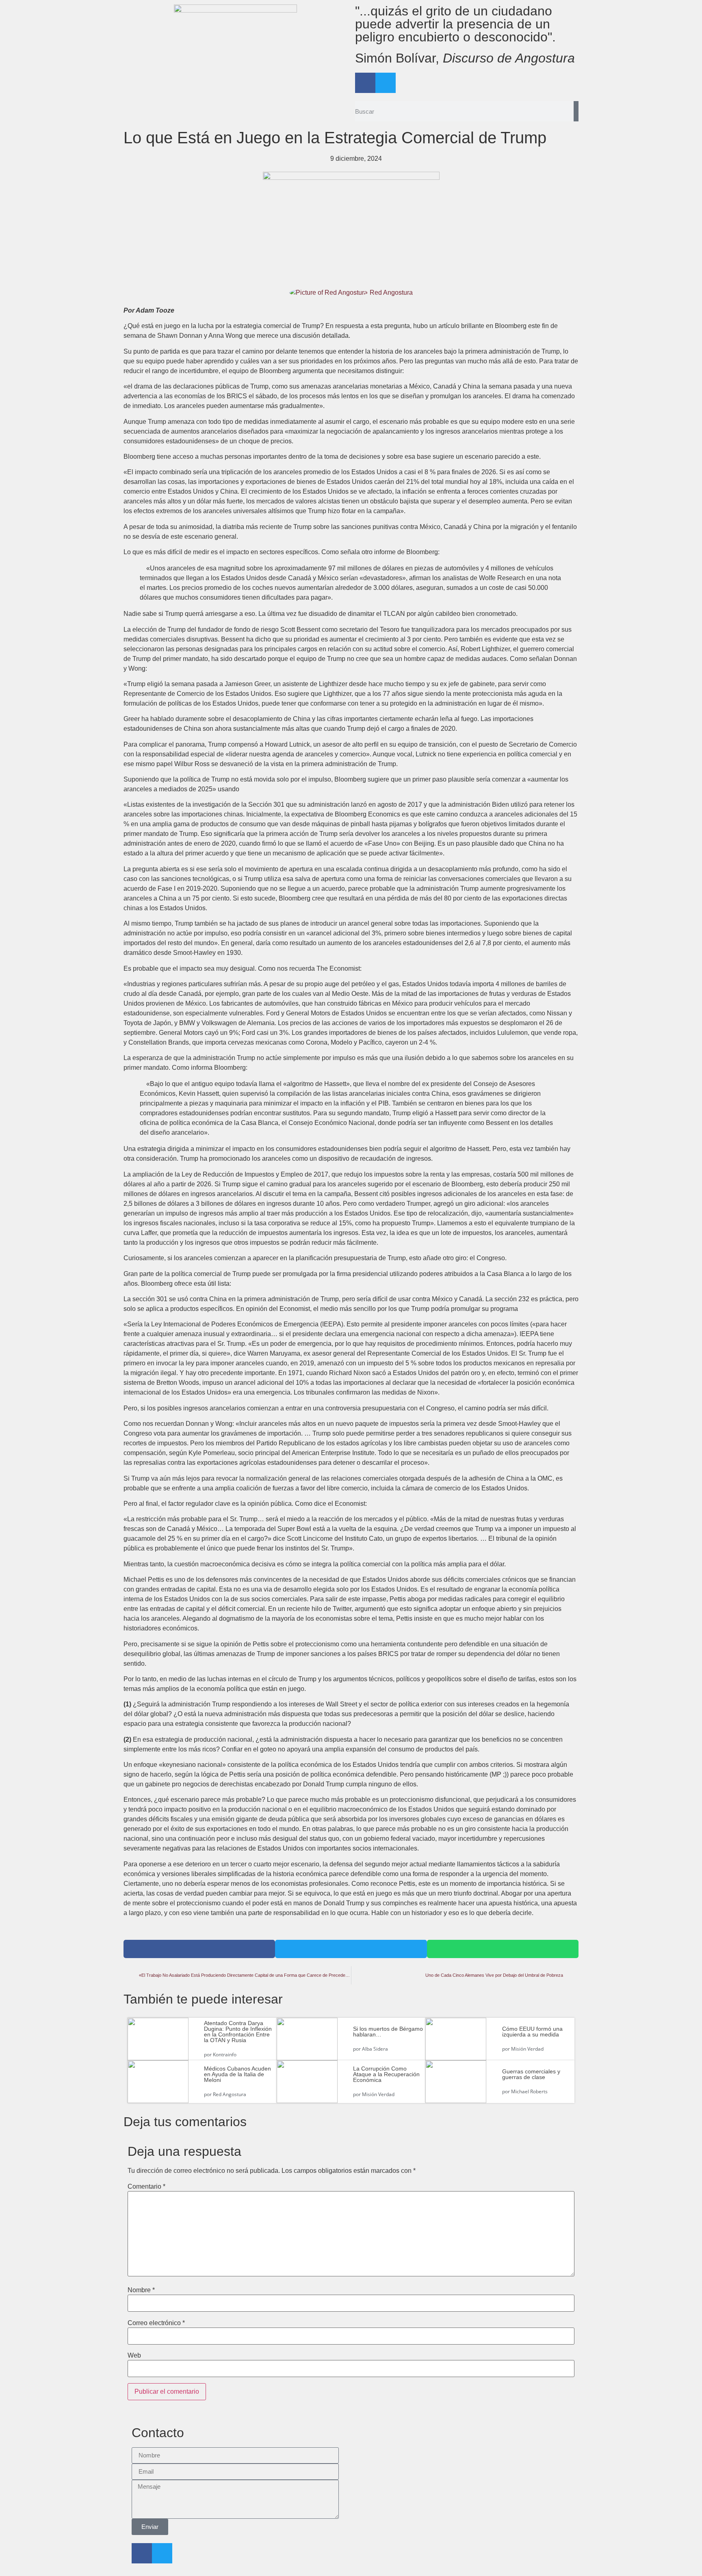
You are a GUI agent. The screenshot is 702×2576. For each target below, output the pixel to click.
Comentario (146, 2187)
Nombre (141, 2290)
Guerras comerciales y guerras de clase (531, 2074)
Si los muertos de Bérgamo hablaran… (388, 2032)
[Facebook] (365, 83)
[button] (199, 1949)
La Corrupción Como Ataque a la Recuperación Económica (386, 2074)
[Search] (576, 111)
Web (134, 2356)
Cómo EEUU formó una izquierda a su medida (532, 2032)
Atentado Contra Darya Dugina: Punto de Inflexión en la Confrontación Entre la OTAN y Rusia (238, 2032)
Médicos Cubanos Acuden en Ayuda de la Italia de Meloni (237, 2074)
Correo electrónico (156, 2323)
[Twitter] (386, 83)
